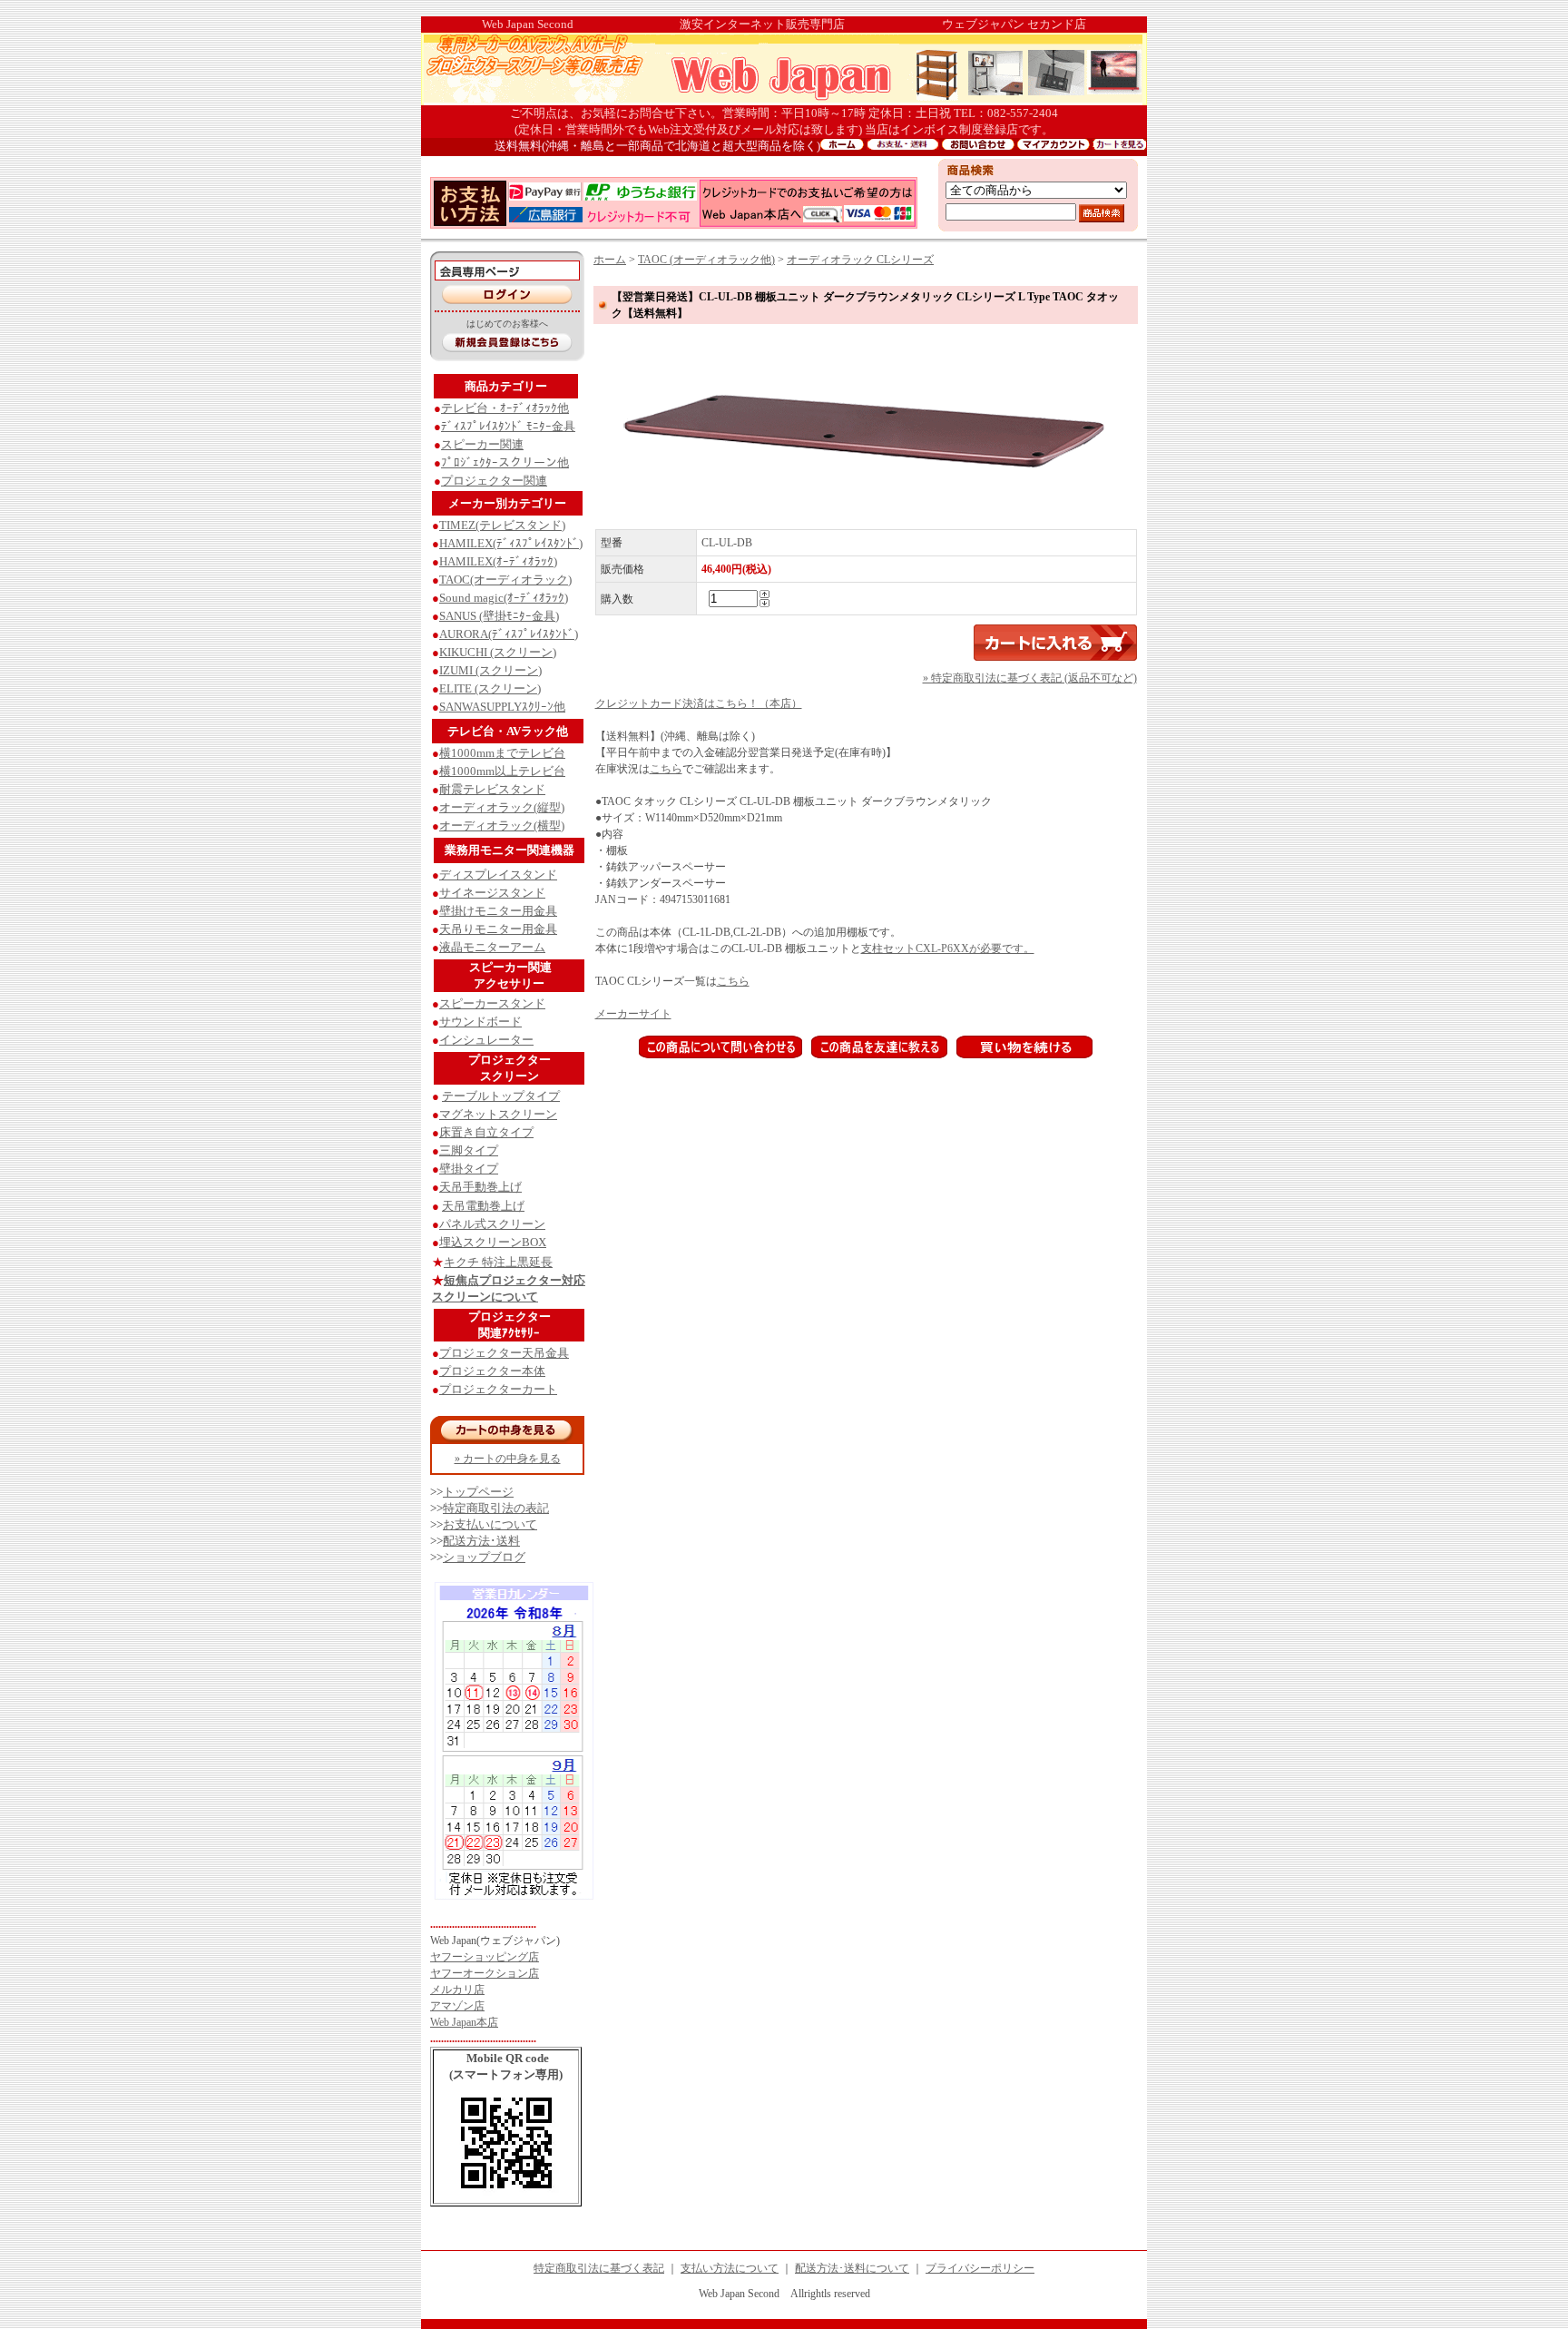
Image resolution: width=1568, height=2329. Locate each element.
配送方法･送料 (481, 1541)
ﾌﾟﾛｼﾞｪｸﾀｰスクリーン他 (505, 462)
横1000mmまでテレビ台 (502, 753)
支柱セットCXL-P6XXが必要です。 (948, 948)
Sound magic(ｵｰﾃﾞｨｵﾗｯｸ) (504, 598)
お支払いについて (490, 1524)
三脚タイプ (469, 1150)
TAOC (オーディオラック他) (706, 260)
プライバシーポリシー (980, 2268)
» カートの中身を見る (508, 1459)
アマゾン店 (457, 2006)
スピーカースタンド (492, 1003)
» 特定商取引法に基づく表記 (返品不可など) (1030, 678)
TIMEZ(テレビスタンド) (502, 525)
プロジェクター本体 (492, 1371)
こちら (666, 769)
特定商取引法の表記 (496, 1508)
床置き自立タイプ (486, 1132)
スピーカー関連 (482, 444)
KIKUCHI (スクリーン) (498, 652)
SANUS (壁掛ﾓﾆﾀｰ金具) (499, 616)
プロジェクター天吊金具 (504, 1353)
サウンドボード (480, 1022)
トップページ (478, 1492)
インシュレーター (486, 1040)
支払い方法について (730, 2268)
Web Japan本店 (464, 2022)
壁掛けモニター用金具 (498, 911)
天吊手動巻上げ (480, 1187)
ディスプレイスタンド (498, 875)
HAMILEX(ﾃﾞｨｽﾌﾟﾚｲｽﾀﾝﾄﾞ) (511, 543)
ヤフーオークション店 (485, 1973)
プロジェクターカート (498, 1389)
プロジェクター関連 (494, 481)
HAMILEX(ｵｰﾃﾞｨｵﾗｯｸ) (498, 561)
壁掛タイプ (469, 1169)
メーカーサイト (633, 1014)
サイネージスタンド (492, 893)
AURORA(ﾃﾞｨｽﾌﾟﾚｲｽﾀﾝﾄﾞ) (509, 634)
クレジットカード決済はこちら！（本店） (699, 703)
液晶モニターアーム (492, 947)
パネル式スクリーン (492, 1224)
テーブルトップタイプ (501, 1096)
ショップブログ (484, 1557)
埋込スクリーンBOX (493, 1242)
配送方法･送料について (852, 2268)
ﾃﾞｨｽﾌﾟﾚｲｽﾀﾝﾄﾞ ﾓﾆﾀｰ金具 (508, 426)
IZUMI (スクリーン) (490, 670)
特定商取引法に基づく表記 (599, 2268)
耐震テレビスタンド (492, 789)
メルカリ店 (457, 1990)
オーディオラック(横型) (502, 825)
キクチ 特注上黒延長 (498, 1262)
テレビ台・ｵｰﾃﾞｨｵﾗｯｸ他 (505, 408)
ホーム (610, 260)
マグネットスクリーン (498, 1114)
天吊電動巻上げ (483, 1206)
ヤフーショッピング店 (485, 1957)
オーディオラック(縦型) (502, 807)
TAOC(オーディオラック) (505, 580)
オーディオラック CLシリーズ (860, 260)
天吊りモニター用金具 (498, 929)
